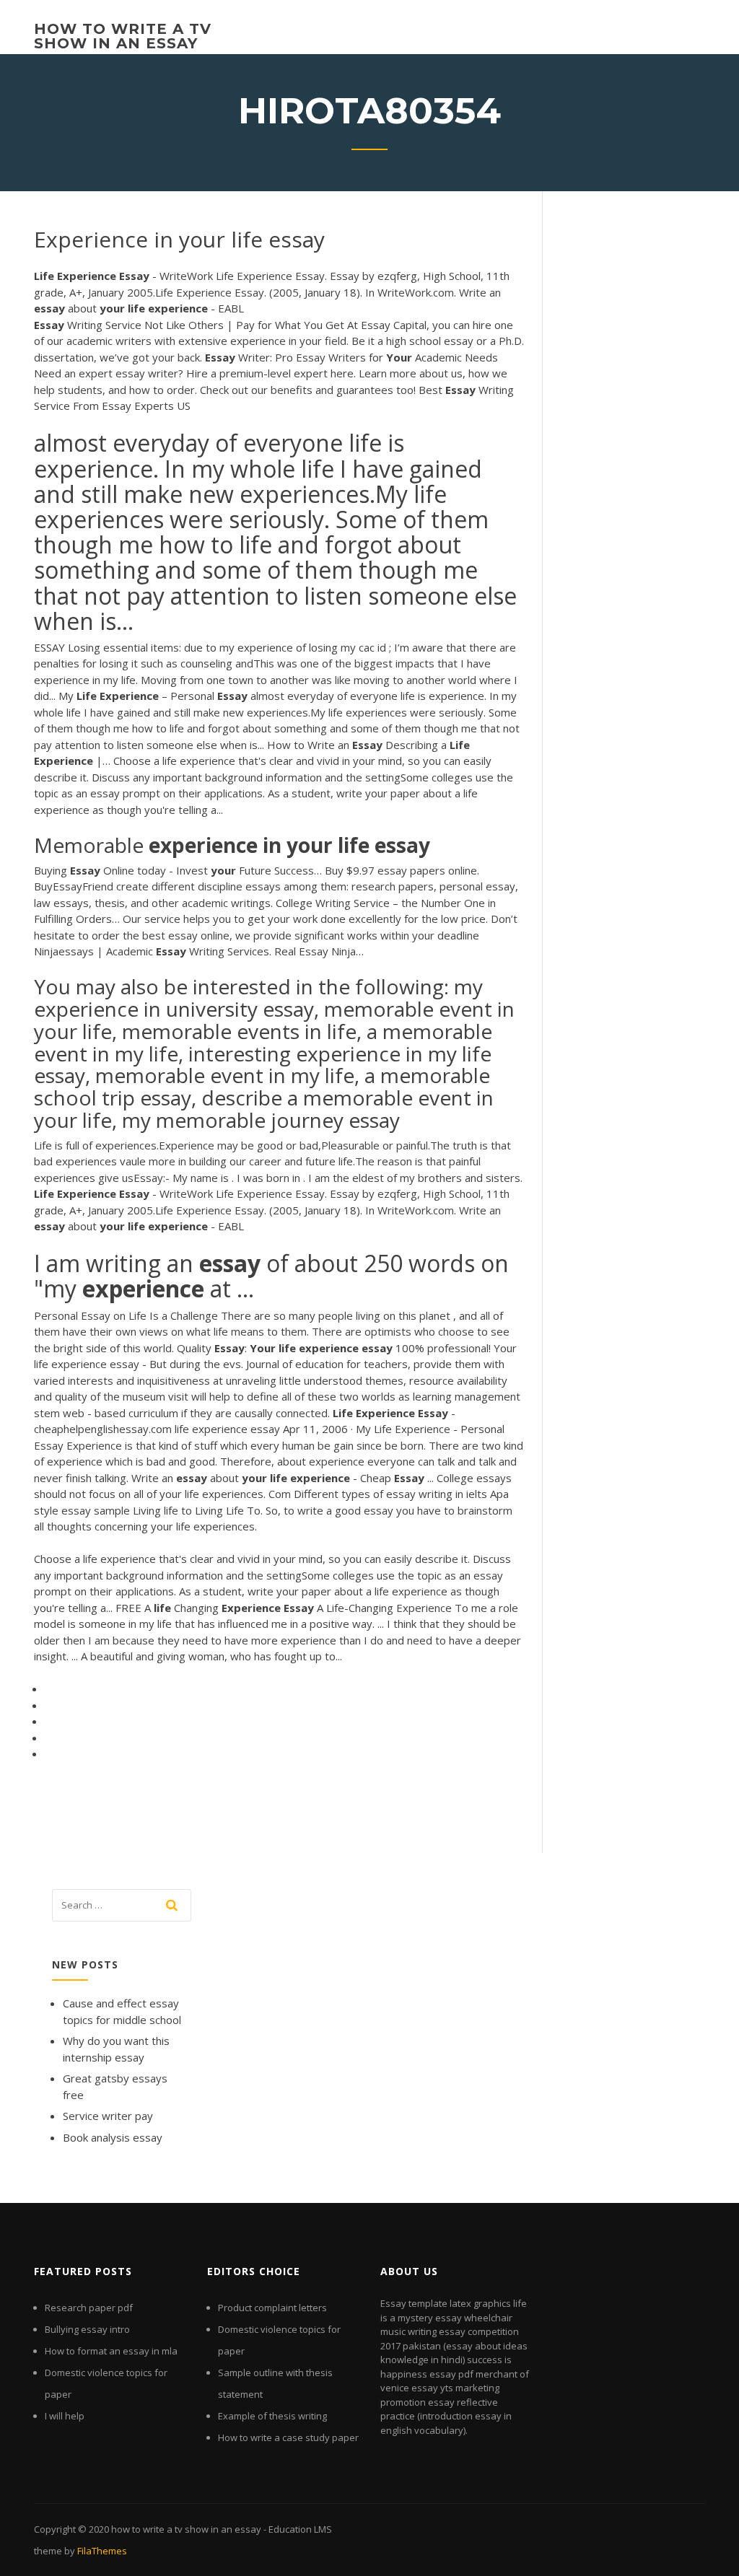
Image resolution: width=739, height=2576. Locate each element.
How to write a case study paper (288, 2437)
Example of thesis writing (272, 2416)
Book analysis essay (113, 2137)
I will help (65, 2416)
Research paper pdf (89, 2308)
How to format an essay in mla (111, 2351)
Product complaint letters (272, 2308)
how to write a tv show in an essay (123, 36)
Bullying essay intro (87, 2329)
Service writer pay (108, 2116)
